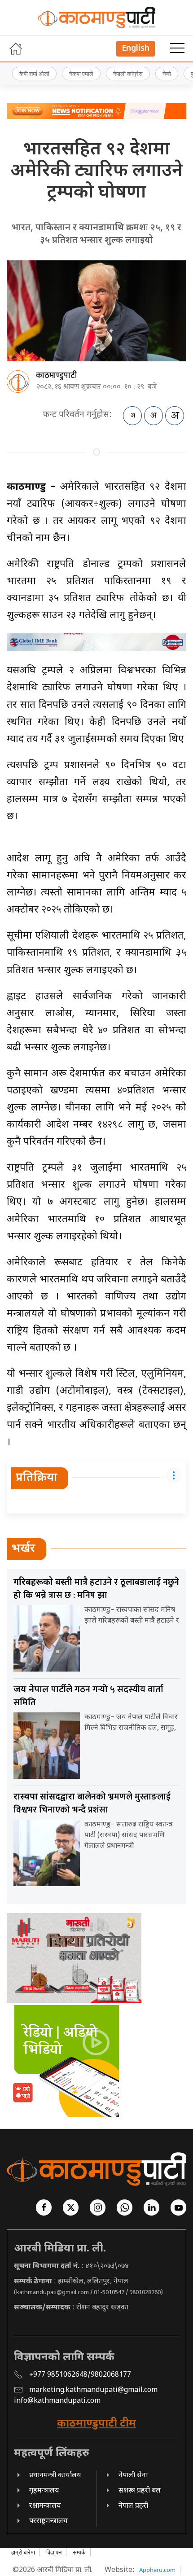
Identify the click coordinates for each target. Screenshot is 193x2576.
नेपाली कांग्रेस (128, 74)
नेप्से (167, 74)
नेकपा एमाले (81, 74)
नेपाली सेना (133, 2476)
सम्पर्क (79, 2552)
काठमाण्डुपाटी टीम (96, 2424)
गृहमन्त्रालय (44, 2491)
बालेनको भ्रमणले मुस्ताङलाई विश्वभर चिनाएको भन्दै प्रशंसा (92, 1803)
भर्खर (23, 1549)
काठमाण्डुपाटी (57, 376)
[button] (177, 48)
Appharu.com (157, 2570)
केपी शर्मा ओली (34, 74)
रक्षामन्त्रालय (45, 2506)
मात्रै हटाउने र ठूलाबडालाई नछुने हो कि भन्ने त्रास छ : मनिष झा (96, 1589)
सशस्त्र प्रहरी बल (140, 2491)
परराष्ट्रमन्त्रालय (48, 2521)
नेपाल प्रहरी (133, 2506)
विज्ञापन (54, 2552)
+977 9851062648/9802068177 (80, 2375)
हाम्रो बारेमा (23, 2552)
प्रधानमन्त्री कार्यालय (55, 2476)
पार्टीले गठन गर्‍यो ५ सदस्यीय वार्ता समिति (88, 1696)
